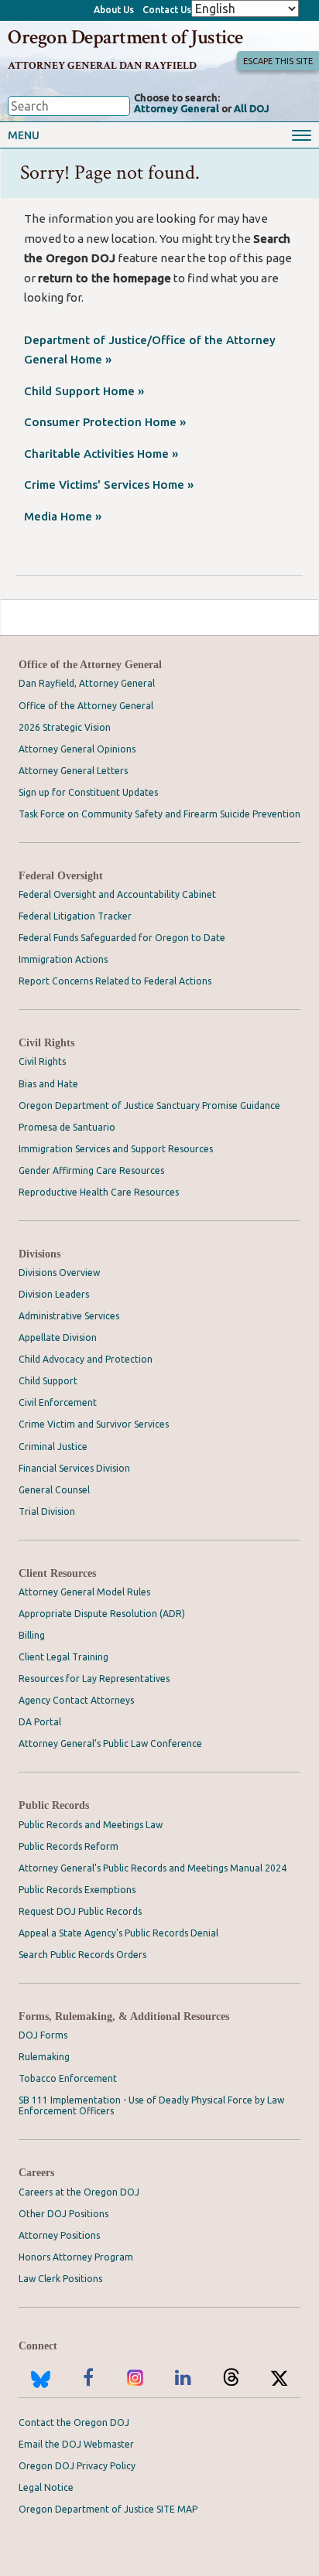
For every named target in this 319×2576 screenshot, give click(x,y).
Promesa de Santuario (67, 1127)
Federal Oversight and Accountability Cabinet (117, 894)
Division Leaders (54, 1294)
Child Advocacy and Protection (86, 1359)
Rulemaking (44, 2057)
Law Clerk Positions (60, 2279)
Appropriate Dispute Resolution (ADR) (102, 1614)
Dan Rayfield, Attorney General (87, 683)
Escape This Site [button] (278, 61)
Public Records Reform (69, 1846)
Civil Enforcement (58, 1402)
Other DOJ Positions (63, 2214)
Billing (32, 1635)
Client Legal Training (63, 1657)
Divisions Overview (59, 1273)
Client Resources (57, 1573)
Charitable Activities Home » (101, 454)
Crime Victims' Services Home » (109, 484)
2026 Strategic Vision (65, 727)
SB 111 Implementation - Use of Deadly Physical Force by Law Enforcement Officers (151, 2105)
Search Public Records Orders (82, 1955)
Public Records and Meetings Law (91, 1825)
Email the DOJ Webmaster (76, 2444)
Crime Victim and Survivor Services (94, 1424)
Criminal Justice (53, 1447)
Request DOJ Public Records (80, 1911)
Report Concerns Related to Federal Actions (115, 981)
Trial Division (47, 1511)
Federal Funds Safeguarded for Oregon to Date (122, 938)
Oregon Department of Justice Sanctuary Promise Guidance (149, 1105)
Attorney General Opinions (77, 749)
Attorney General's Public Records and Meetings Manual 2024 (153, 1868)
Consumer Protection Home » (105, 422)
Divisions (39, 1254)
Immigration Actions (63, 959)
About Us (114, 10)
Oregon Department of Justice (125, 37)
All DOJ (252, 108)
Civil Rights (46, 1043)
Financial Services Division (74, 1468)
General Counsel (54, 1490)
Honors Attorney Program (76, 2257)
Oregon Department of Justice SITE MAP (108, 2509)
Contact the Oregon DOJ (74, 2422)
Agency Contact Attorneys (76, 1700)
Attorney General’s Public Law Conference (110, 1743)
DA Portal (40, 1722)
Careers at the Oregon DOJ (79, 2192)
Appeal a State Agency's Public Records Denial (118, 1933)
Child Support (48, 1381)
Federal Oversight (61, 876)
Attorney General (177, 108)
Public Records (54, 1805)
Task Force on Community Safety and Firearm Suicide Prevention (159, 814)
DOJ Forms (43, 2035)
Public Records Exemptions (77, 1890)
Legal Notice (46, 2487)
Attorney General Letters (73, 771)
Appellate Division (58, 1337)
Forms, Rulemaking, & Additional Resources (124, 2016)
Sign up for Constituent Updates (88, 792)
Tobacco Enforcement (68, 2078)
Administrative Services (69, 1316)
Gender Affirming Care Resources (91, 1170)
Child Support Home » (84, 391)
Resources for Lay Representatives (94, 1679)
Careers (36, 2173)
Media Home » (63, 516)
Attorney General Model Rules (84, 1592)
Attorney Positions (59, 2235)
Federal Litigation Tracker (75, 916)
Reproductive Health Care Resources (99, 1192)
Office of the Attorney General (90, 665)
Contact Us (167, 10)
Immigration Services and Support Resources (116, 1149)
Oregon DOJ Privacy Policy (77, 2466)
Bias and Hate (48, 1084)
